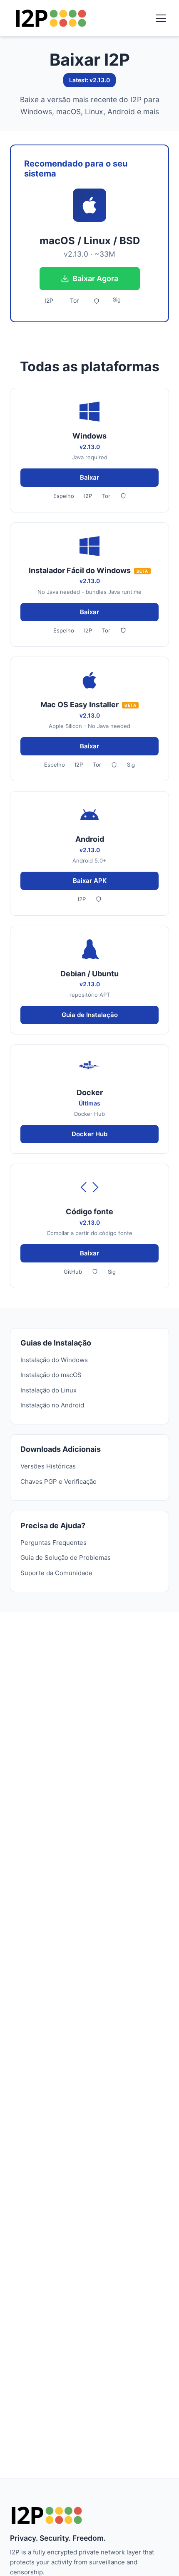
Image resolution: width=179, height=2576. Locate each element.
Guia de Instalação (90, 1015)
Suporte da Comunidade (56, 1573)
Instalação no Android (52, 1405)
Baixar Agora (95, 278)
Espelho (64, 496)
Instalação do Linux (48, 1390)
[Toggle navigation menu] (161, 18)
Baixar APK (90, 881)
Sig (117, 299)
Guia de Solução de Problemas (66, 1558)
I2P (49, 300)
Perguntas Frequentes (53, 1543)
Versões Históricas (48, 1466)
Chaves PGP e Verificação (58, 1482)
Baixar (89, 477)
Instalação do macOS (51, 1375)
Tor (74, 300)
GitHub (73, 1272)
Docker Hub (89, 1134)
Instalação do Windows (54, 1360)
